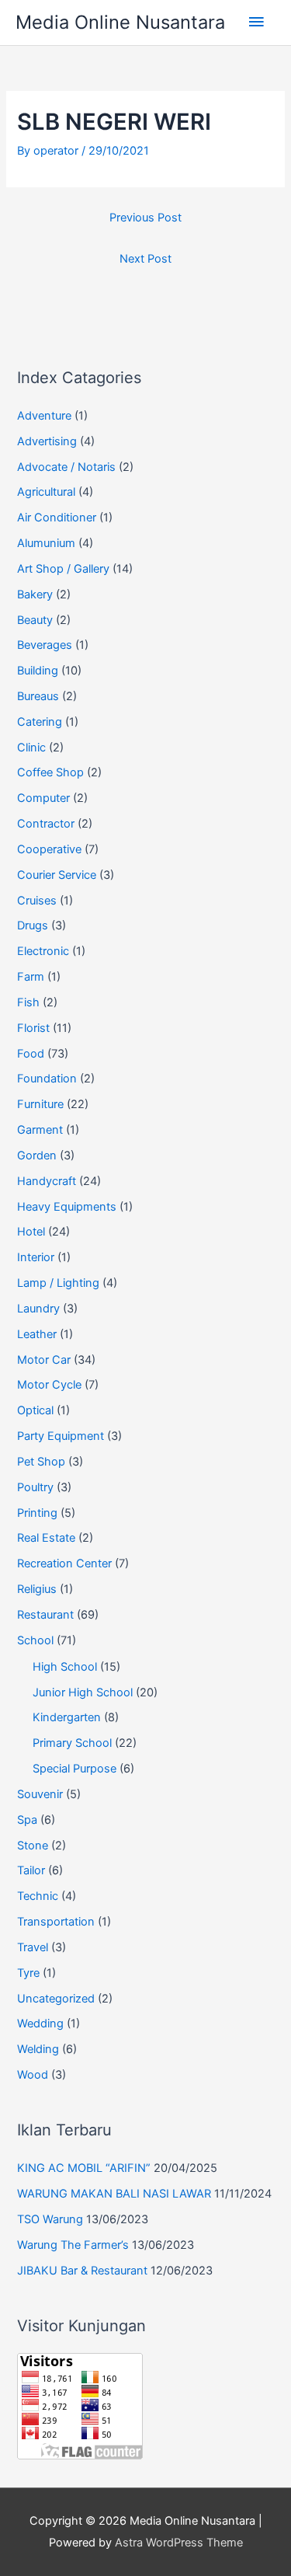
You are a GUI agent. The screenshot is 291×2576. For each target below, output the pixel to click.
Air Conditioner (57, 518)
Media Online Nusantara (120, 22)
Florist (33, 1028)
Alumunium (46, 543)
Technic (38, 1896)
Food (31, 1054)
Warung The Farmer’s (73, 2245)
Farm (31, 977)
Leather (37, 1334)
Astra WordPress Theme (179, 2543)
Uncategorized (56, 1999)
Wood (33, 2075)
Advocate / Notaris (66, 467)
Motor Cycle (49, 1385)
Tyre (28, 1973)
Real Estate (46, 1538)
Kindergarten (67, 1717)
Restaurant (45, 1615)
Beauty (35, 620)
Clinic (31, 748)
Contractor (46, 824)
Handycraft (47, 1181)
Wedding (40, 2024)
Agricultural (46, 492)
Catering (40, 722)
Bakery (35, 594)
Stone (33, 1846)
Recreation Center (64, 1563)
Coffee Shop (50, 772)
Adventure (44, 416)
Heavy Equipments (67, 1207)
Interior (36, 1257)
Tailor (31, 1870)
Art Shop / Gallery (63, 569)
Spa (27, 1820)
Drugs (33, 925)
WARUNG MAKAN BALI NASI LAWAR (114, 2194)
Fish (28, 1002)
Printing (37, 1513)
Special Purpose (74, 1769)
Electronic (43, 951)
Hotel (31, 1232)
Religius (37, 1589)
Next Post (145, 259)
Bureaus (38, 696)
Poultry (35, 1487)
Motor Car (44, 1360)
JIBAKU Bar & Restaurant (82, 2271)
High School (65, 1667)
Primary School (72, 1743)
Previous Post (145, 218)
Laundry (38, 1309)
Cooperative (49, 849)
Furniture (40, 1104)
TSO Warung (50, 2219)
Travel (33, 1947)
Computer (43, 798)
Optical (35, 1410)
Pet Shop (41, 1462)
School (35, 1640)
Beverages (45, 645)
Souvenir (40, 1794)
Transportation (56, 1922)
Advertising (47, 441)
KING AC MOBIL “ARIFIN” (84, 2168)
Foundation (47, 1079)
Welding (38, 2049)
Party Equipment (61, 1436)
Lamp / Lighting (58, 1283)
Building (38, 671)
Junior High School (83, 1692)
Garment (40, 1130)
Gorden (37, 1156)
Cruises (37, 901)
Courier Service (57, 875)
